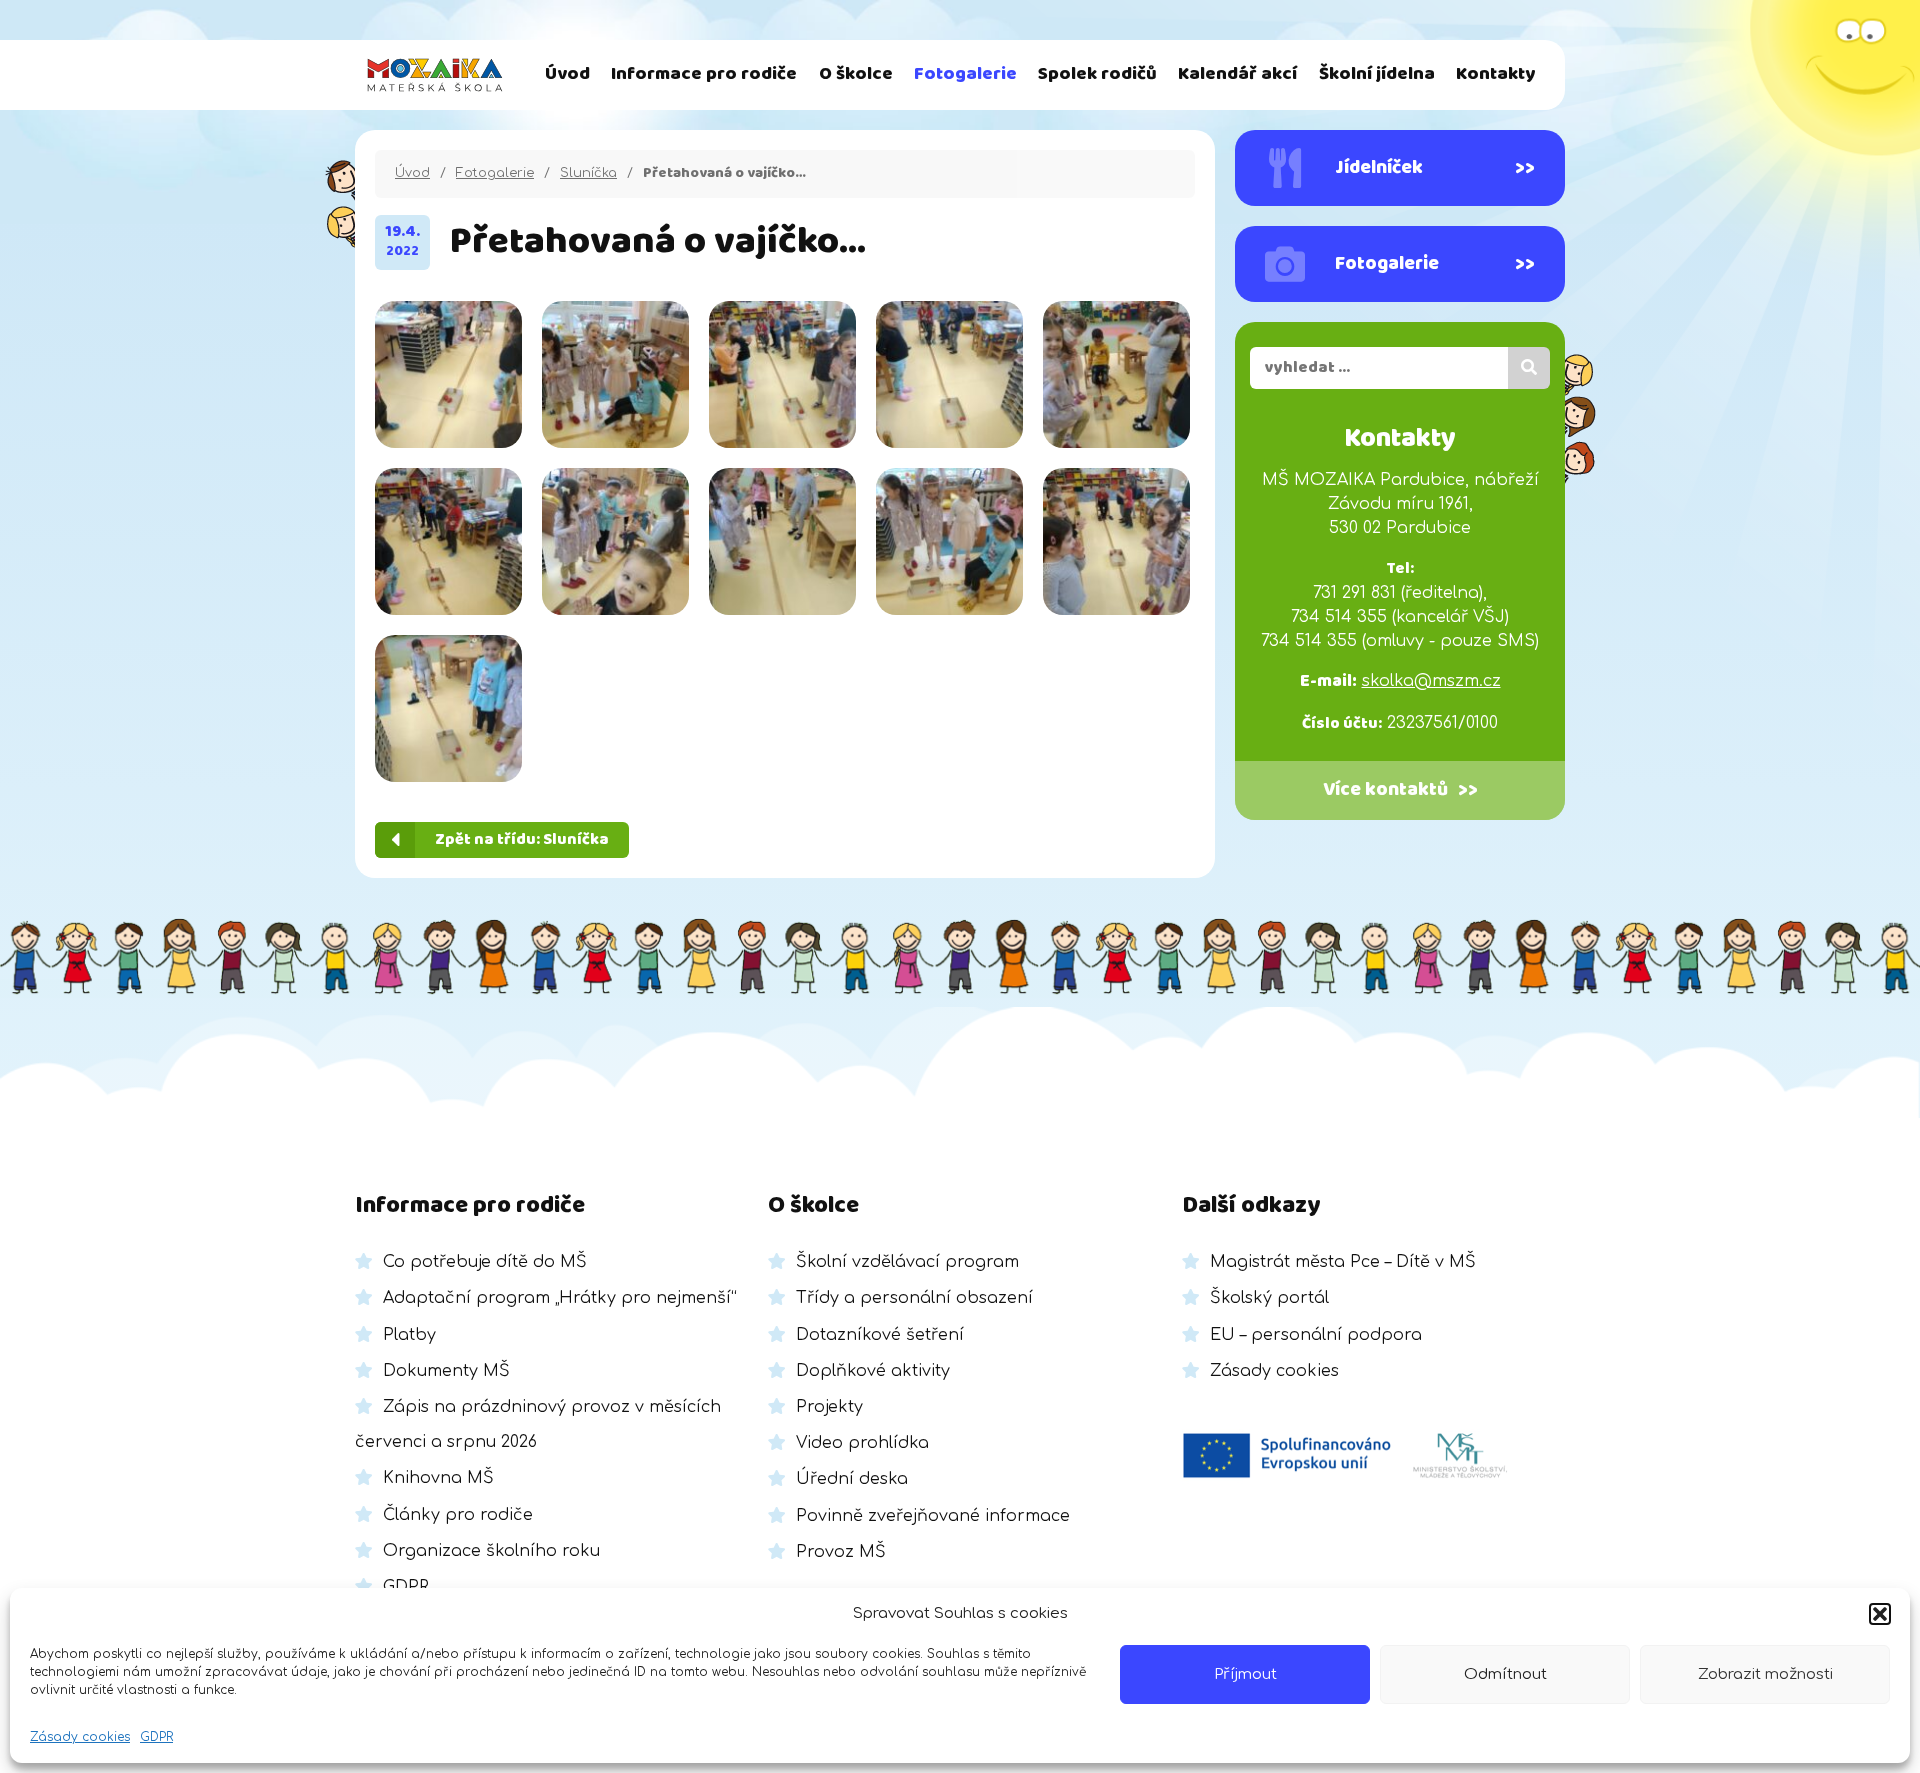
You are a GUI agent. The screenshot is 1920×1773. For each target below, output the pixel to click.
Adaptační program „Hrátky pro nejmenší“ (560, 1298)
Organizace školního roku (491, 1551)
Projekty (829, 1407)
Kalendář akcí (1237, 74)
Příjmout (1245, 1674)
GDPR (156, 1737)
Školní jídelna (1377, 74)
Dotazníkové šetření (880, 1335)
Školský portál (1269, 1298)
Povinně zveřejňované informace (933, 1516)
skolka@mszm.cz (1431, 681)
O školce (856, 74)
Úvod (567, 74)
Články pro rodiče (458, 1515)
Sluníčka (588, 173)
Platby (409, 1335)
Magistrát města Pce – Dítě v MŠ (1343, 1262)
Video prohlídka (862, 1443)
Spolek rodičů (1097, 74)
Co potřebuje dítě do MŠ (485, 1262)
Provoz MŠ (841, 1552)
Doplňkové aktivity (873, 1371)
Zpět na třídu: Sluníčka (522, 839)
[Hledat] (1529, 368)
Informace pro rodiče (704, 74)
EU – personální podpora (1316, 1335)
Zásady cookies (80, 1737)
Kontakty (1495, 74)
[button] (1880, 1614)
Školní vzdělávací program (907, 1262)
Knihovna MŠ (438, 1478)
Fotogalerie (965, 74)
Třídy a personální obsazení (914, 1298)
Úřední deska (852, 1479)
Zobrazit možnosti (1765, 1674)
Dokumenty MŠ (446, 1371)
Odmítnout (1505, 1674)
